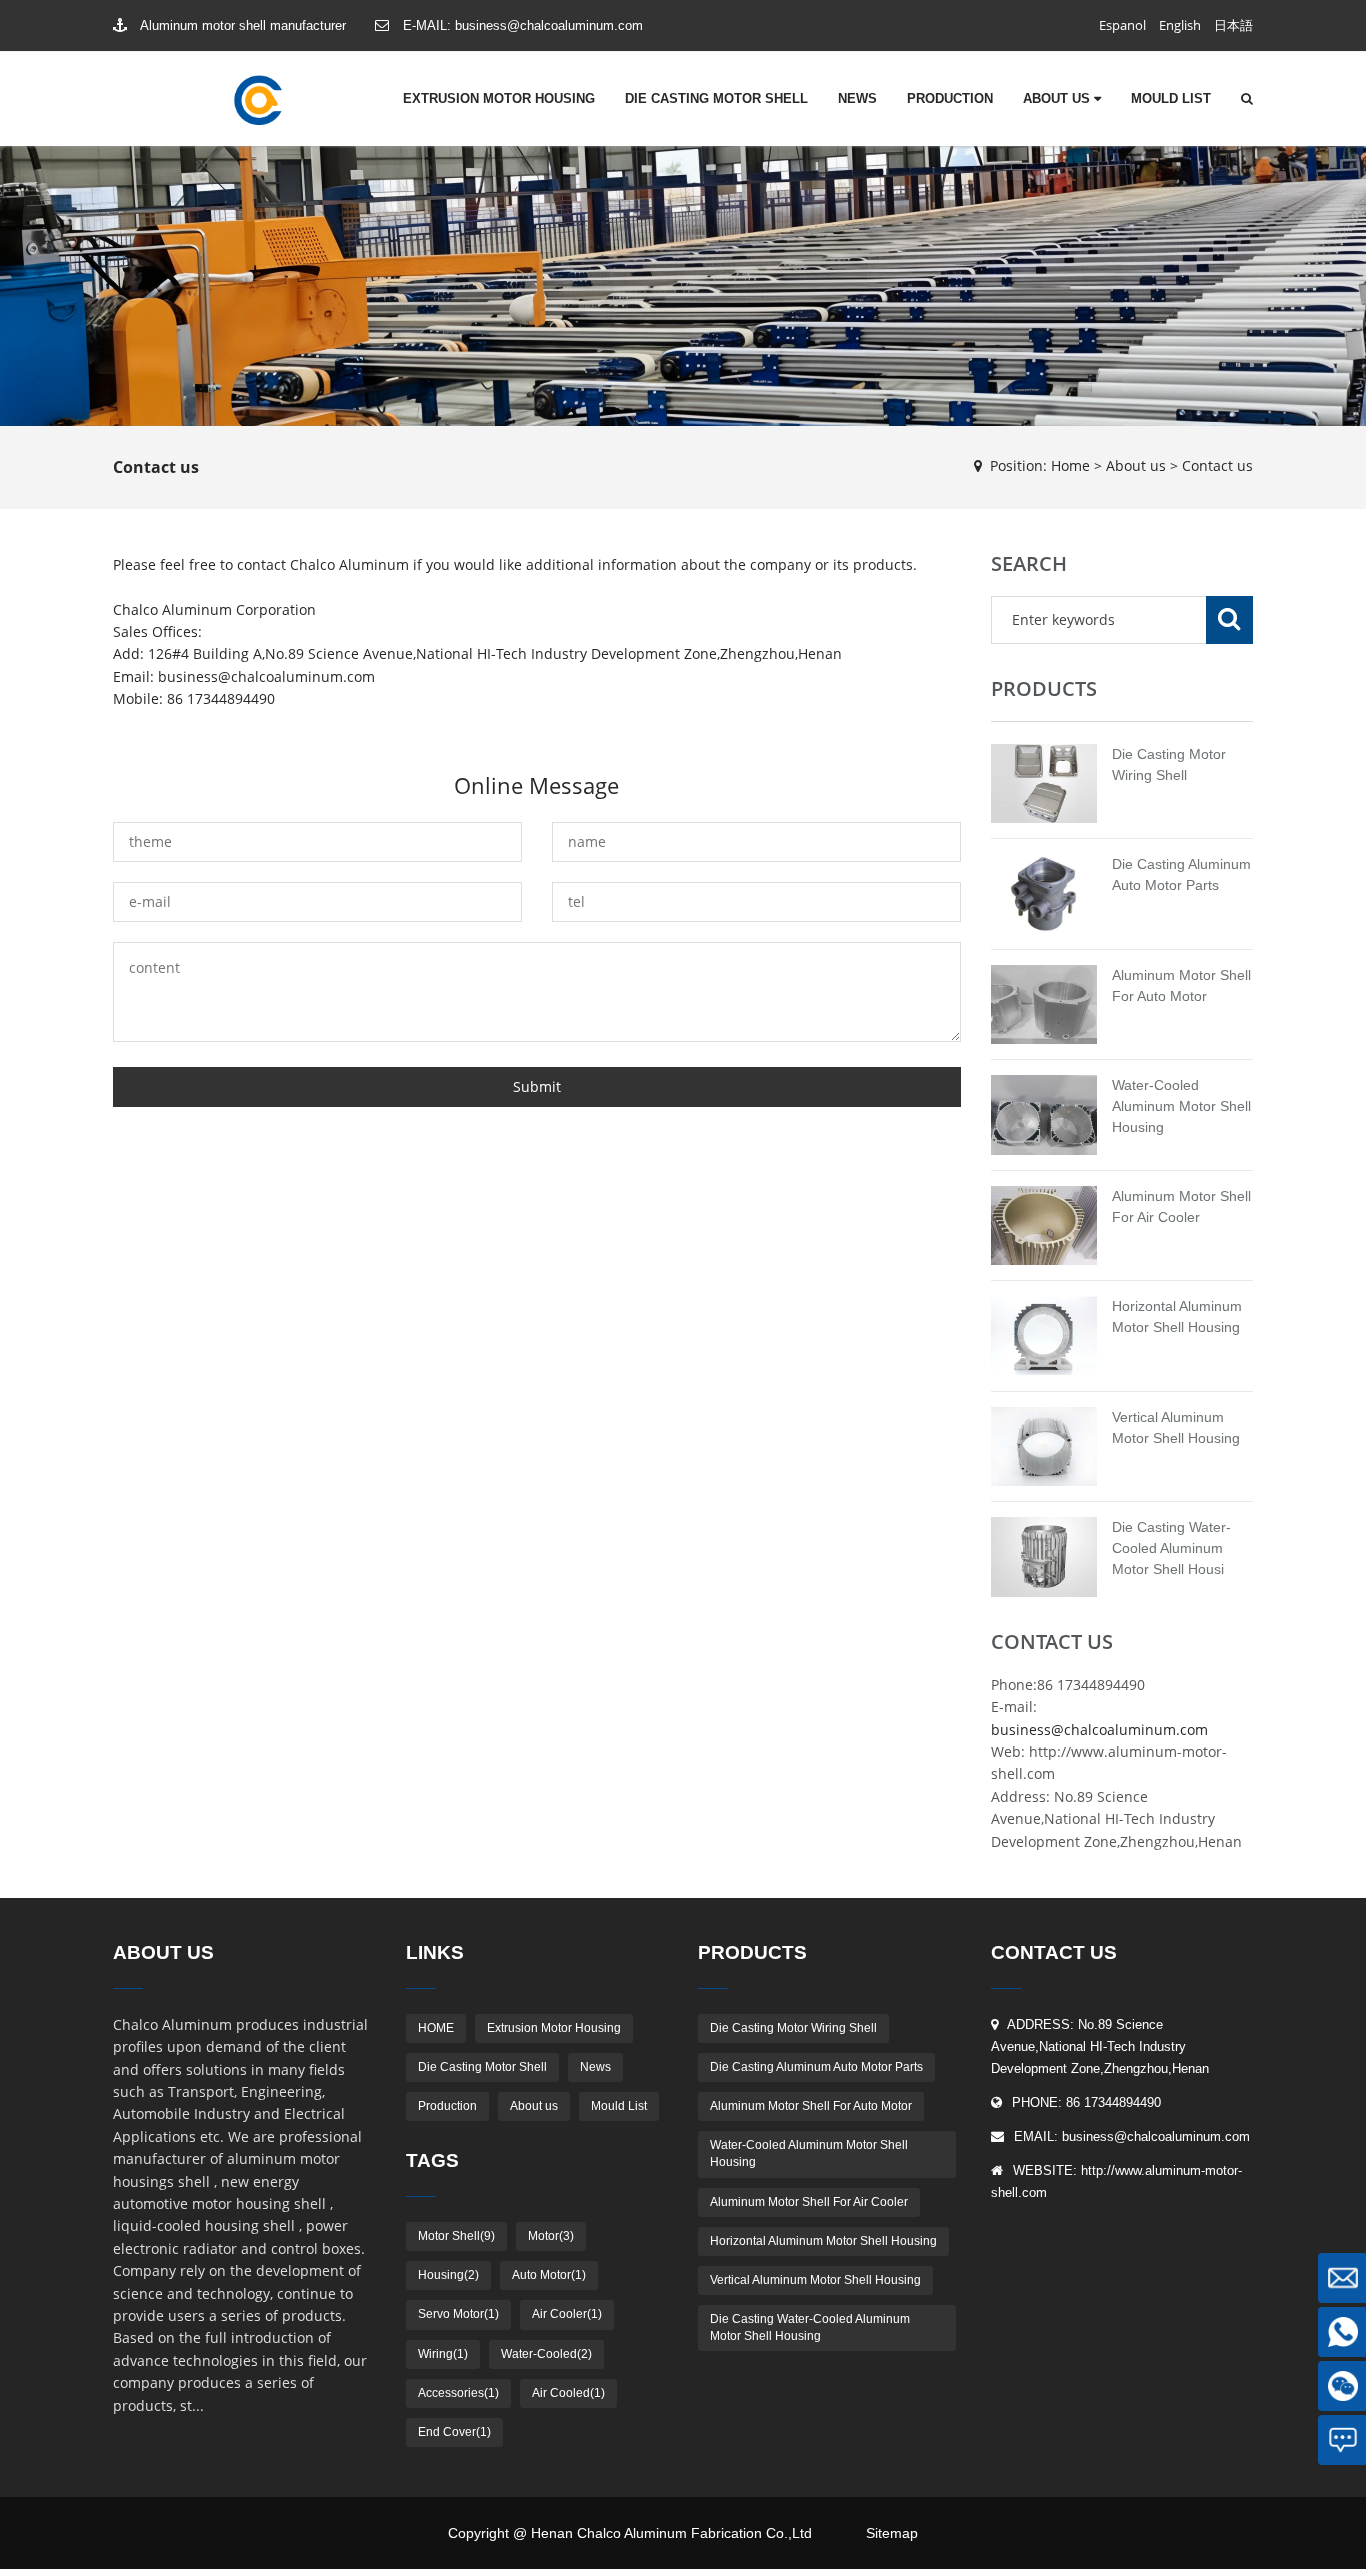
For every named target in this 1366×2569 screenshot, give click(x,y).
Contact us (1217, 465)
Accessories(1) (458, 2393)
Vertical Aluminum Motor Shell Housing (815, 2280)
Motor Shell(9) (456, 2236)
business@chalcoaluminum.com (549, 25)
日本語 (1233, 25)
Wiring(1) (443, 2354)
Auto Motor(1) (549, 2275)
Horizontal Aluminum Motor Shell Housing (823, 2241)
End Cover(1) (454, 2432)
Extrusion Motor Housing (499, 98)
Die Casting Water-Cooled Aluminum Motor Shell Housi (1171, 1548)
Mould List (1171, 98)
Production (950, 98)
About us (1058, 98)
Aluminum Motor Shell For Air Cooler (809, 2202)
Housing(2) (448, 2275)
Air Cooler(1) (567, 2314)
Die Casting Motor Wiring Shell (793, 2028)
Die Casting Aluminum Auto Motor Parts (816, 2067)
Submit (537, 1086)
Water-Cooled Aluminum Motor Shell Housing (1181, 1106)
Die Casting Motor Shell (716, 98)
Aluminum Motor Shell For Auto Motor (811, 2106)
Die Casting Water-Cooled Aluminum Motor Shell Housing (810, 2327)
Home (1070, 465)
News (857, 98)
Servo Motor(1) (458, 2314)
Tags (432, 2160)
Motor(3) (551, 2236)
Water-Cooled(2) (546, 2354)
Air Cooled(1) (568, 2393)
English (1180, 25)
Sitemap (892, 2533)
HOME (436, 2028)
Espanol (1122, 25)
